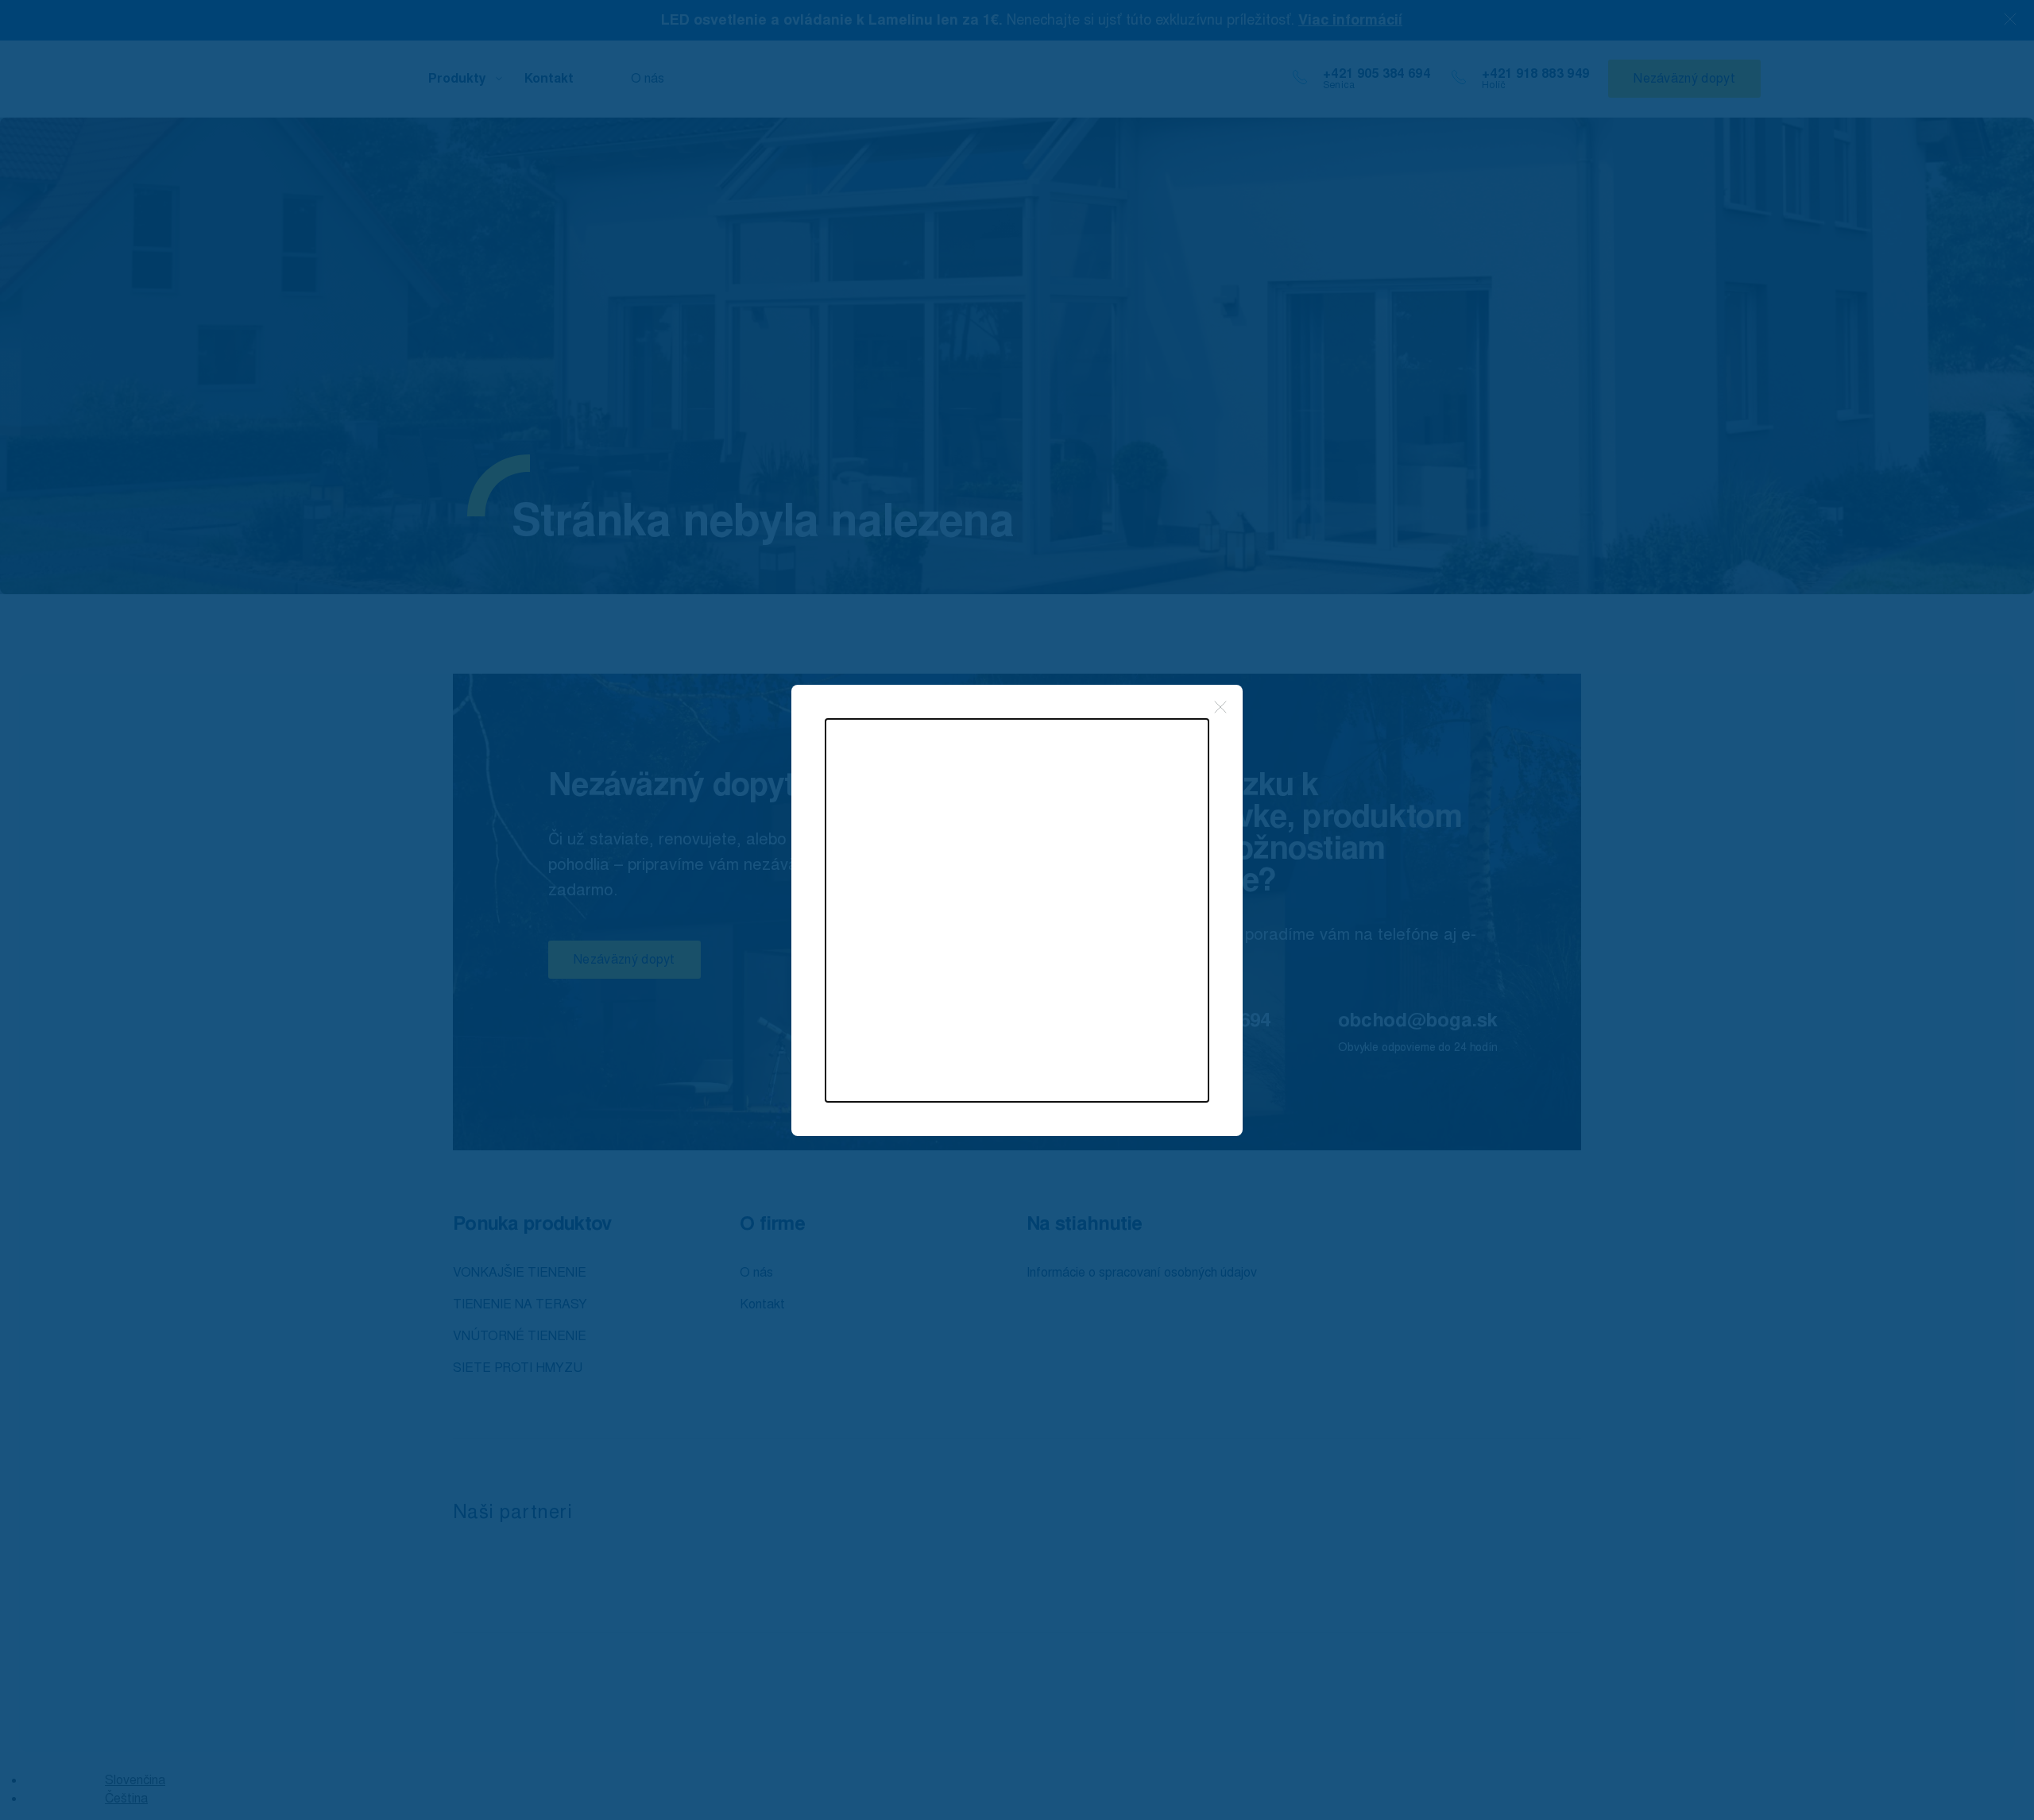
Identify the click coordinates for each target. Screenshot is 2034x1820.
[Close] (1220, 707)
